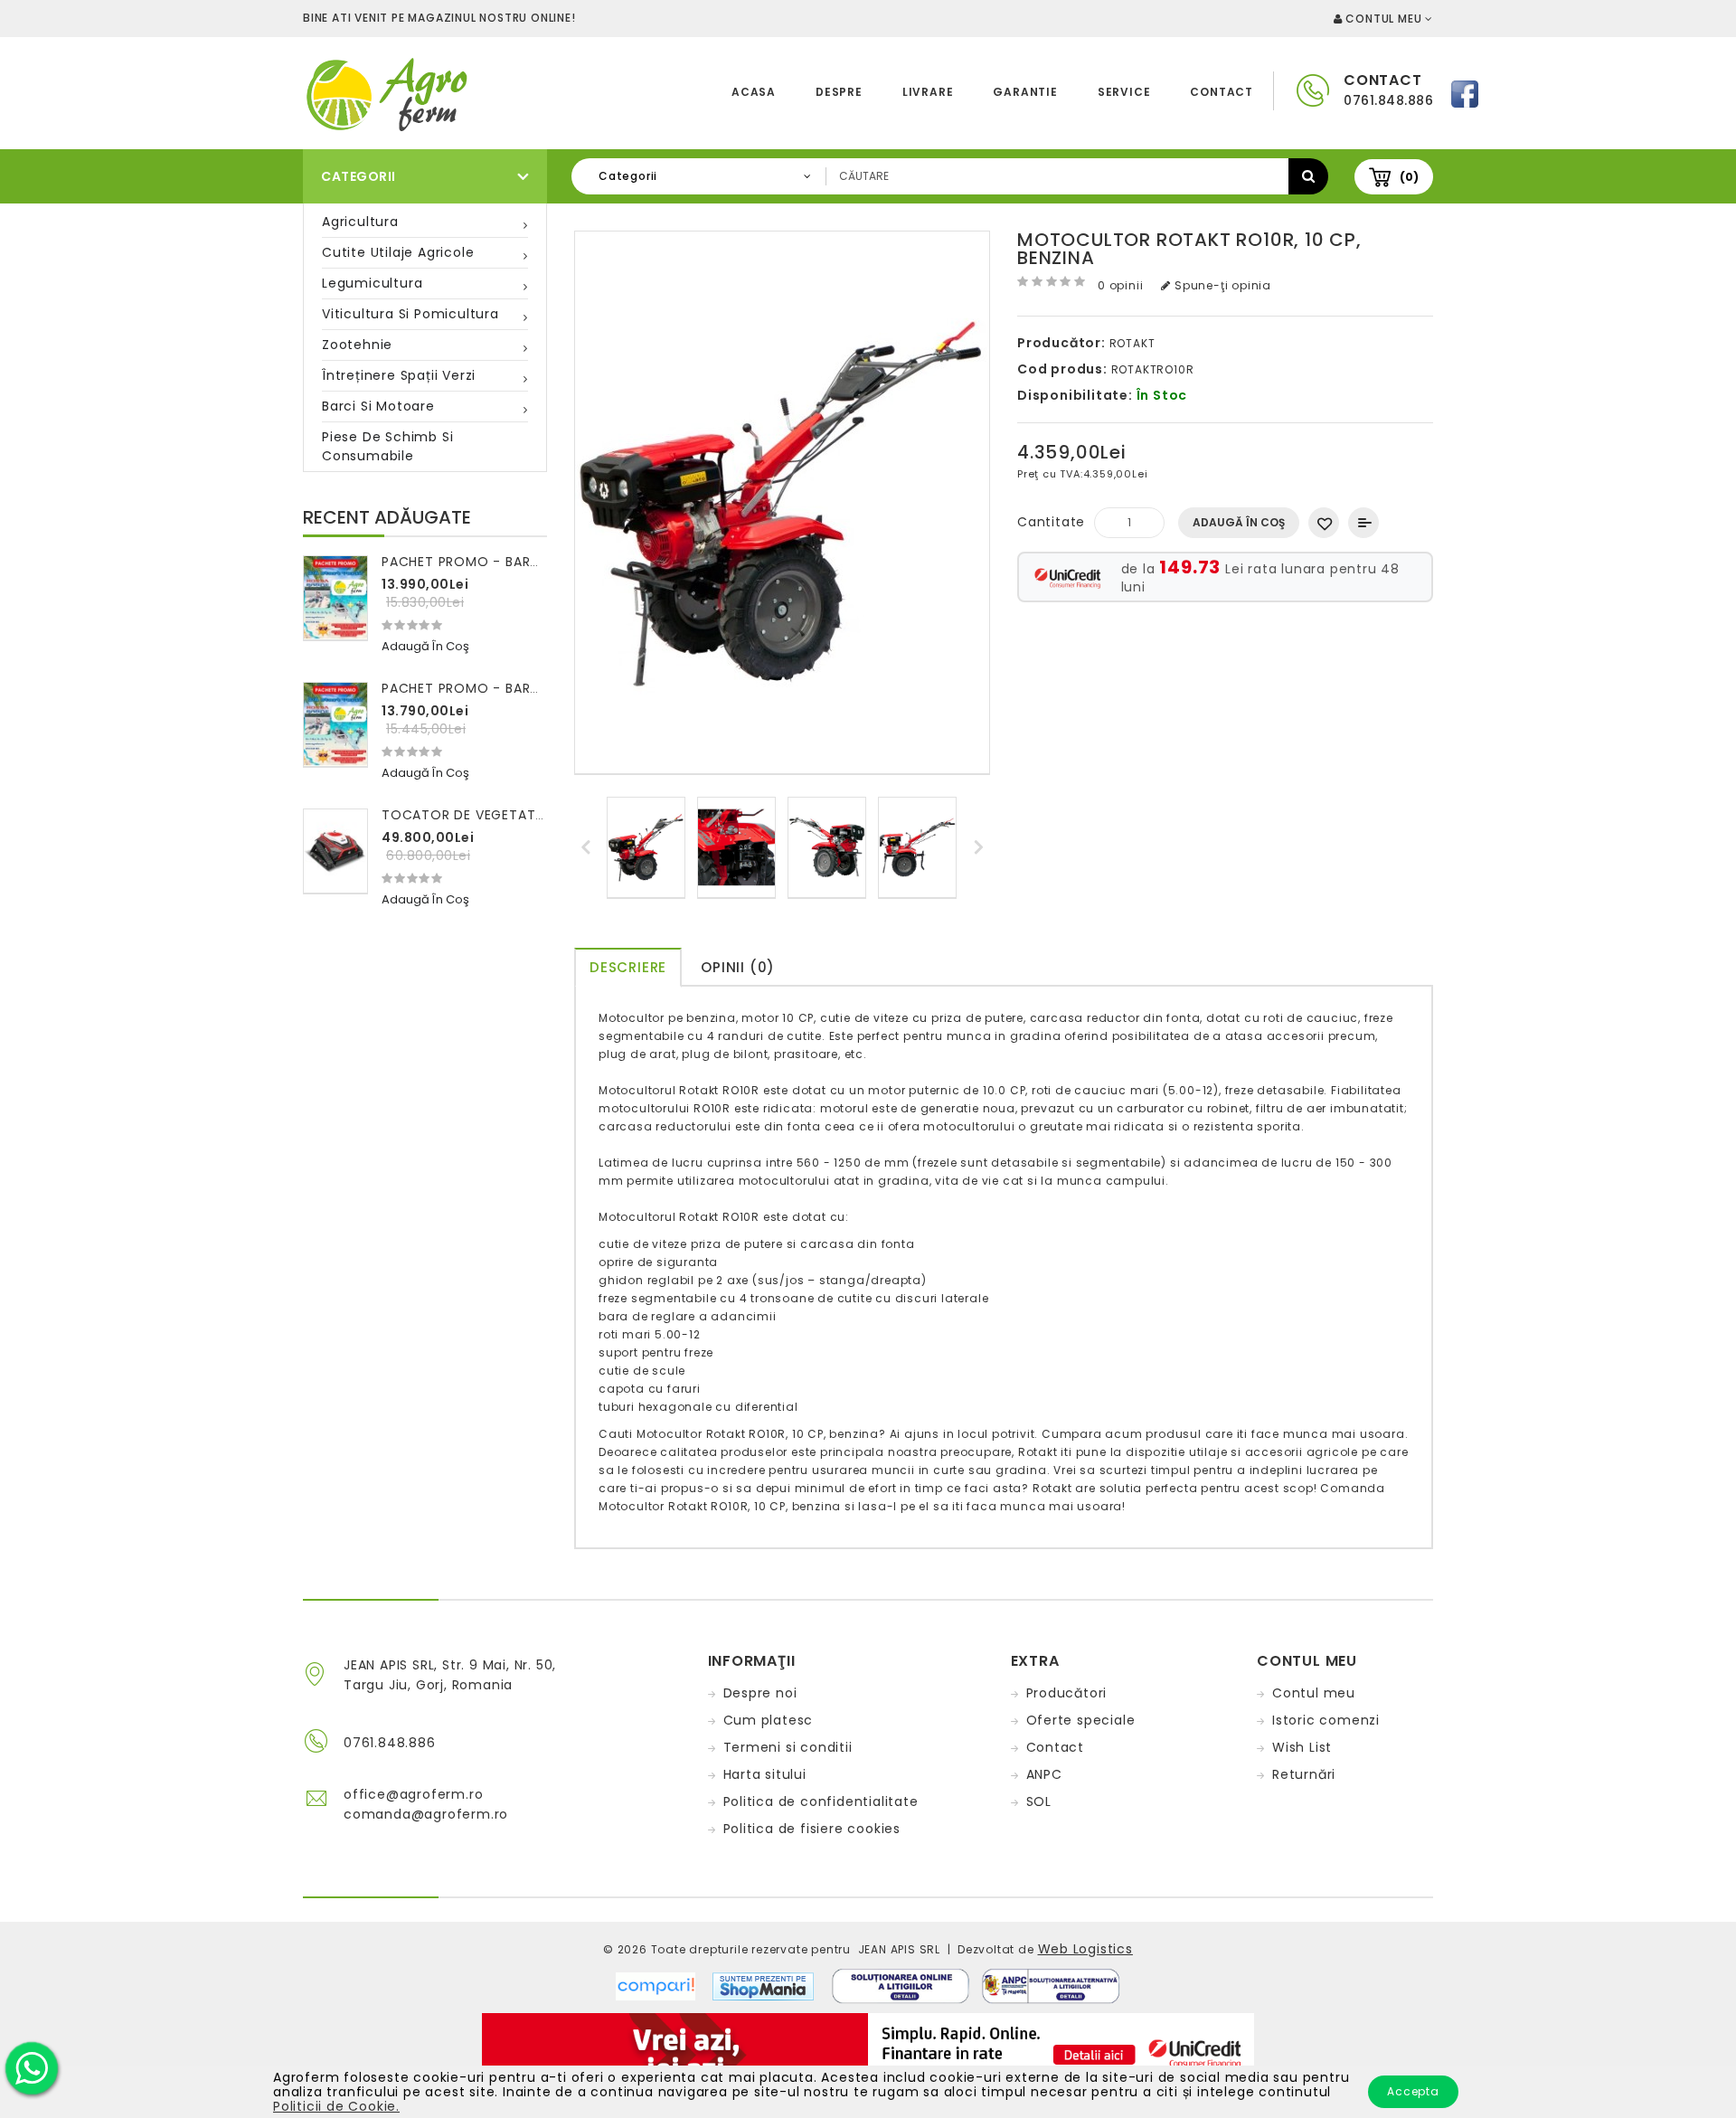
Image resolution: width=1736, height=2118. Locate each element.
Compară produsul (1363, 523)
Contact (1222, 92)
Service (1124, 92)
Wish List (1302, 1747)
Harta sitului (765, 1774)
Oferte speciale (1081, 1720)
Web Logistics (1085, 1949)
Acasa (754, 92)
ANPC (1044, 1774)
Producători (1067, 1693)
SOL (1039, 1801)
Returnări (1304, 1774)
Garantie (1025, 92)
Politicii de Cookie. (336, 2106)
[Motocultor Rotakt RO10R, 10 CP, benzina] (646, 848)
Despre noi (760, 1693)
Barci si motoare (378, 406)
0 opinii (1120, 285)
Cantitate (1051, 522)
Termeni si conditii (788, 1747)
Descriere (628, 967)
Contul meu (1314, 1693)
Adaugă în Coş (1239, 522)
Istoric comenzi (1326, 1720)
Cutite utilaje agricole (398, 252)
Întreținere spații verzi (399, 375)
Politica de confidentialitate (821, 1801)
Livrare (928, 92)
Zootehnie (357, 345)
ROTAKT (1132, 343)
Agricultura (360, 222)
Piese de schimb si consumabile (387, 446)
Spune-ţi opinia (1221, 285)
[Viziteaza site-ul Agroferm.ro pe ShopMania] (763, 1985)
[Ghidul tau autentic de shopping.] (664, 1985)
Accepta (1413, 2091)
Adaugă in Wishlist (1324, 523)
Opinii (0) (738, 967)
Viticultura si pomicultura (410, 314)
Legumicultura (372, 283)
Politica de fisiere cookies (812, 1829)
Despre (839, 92)
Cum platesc (769, 1720)
